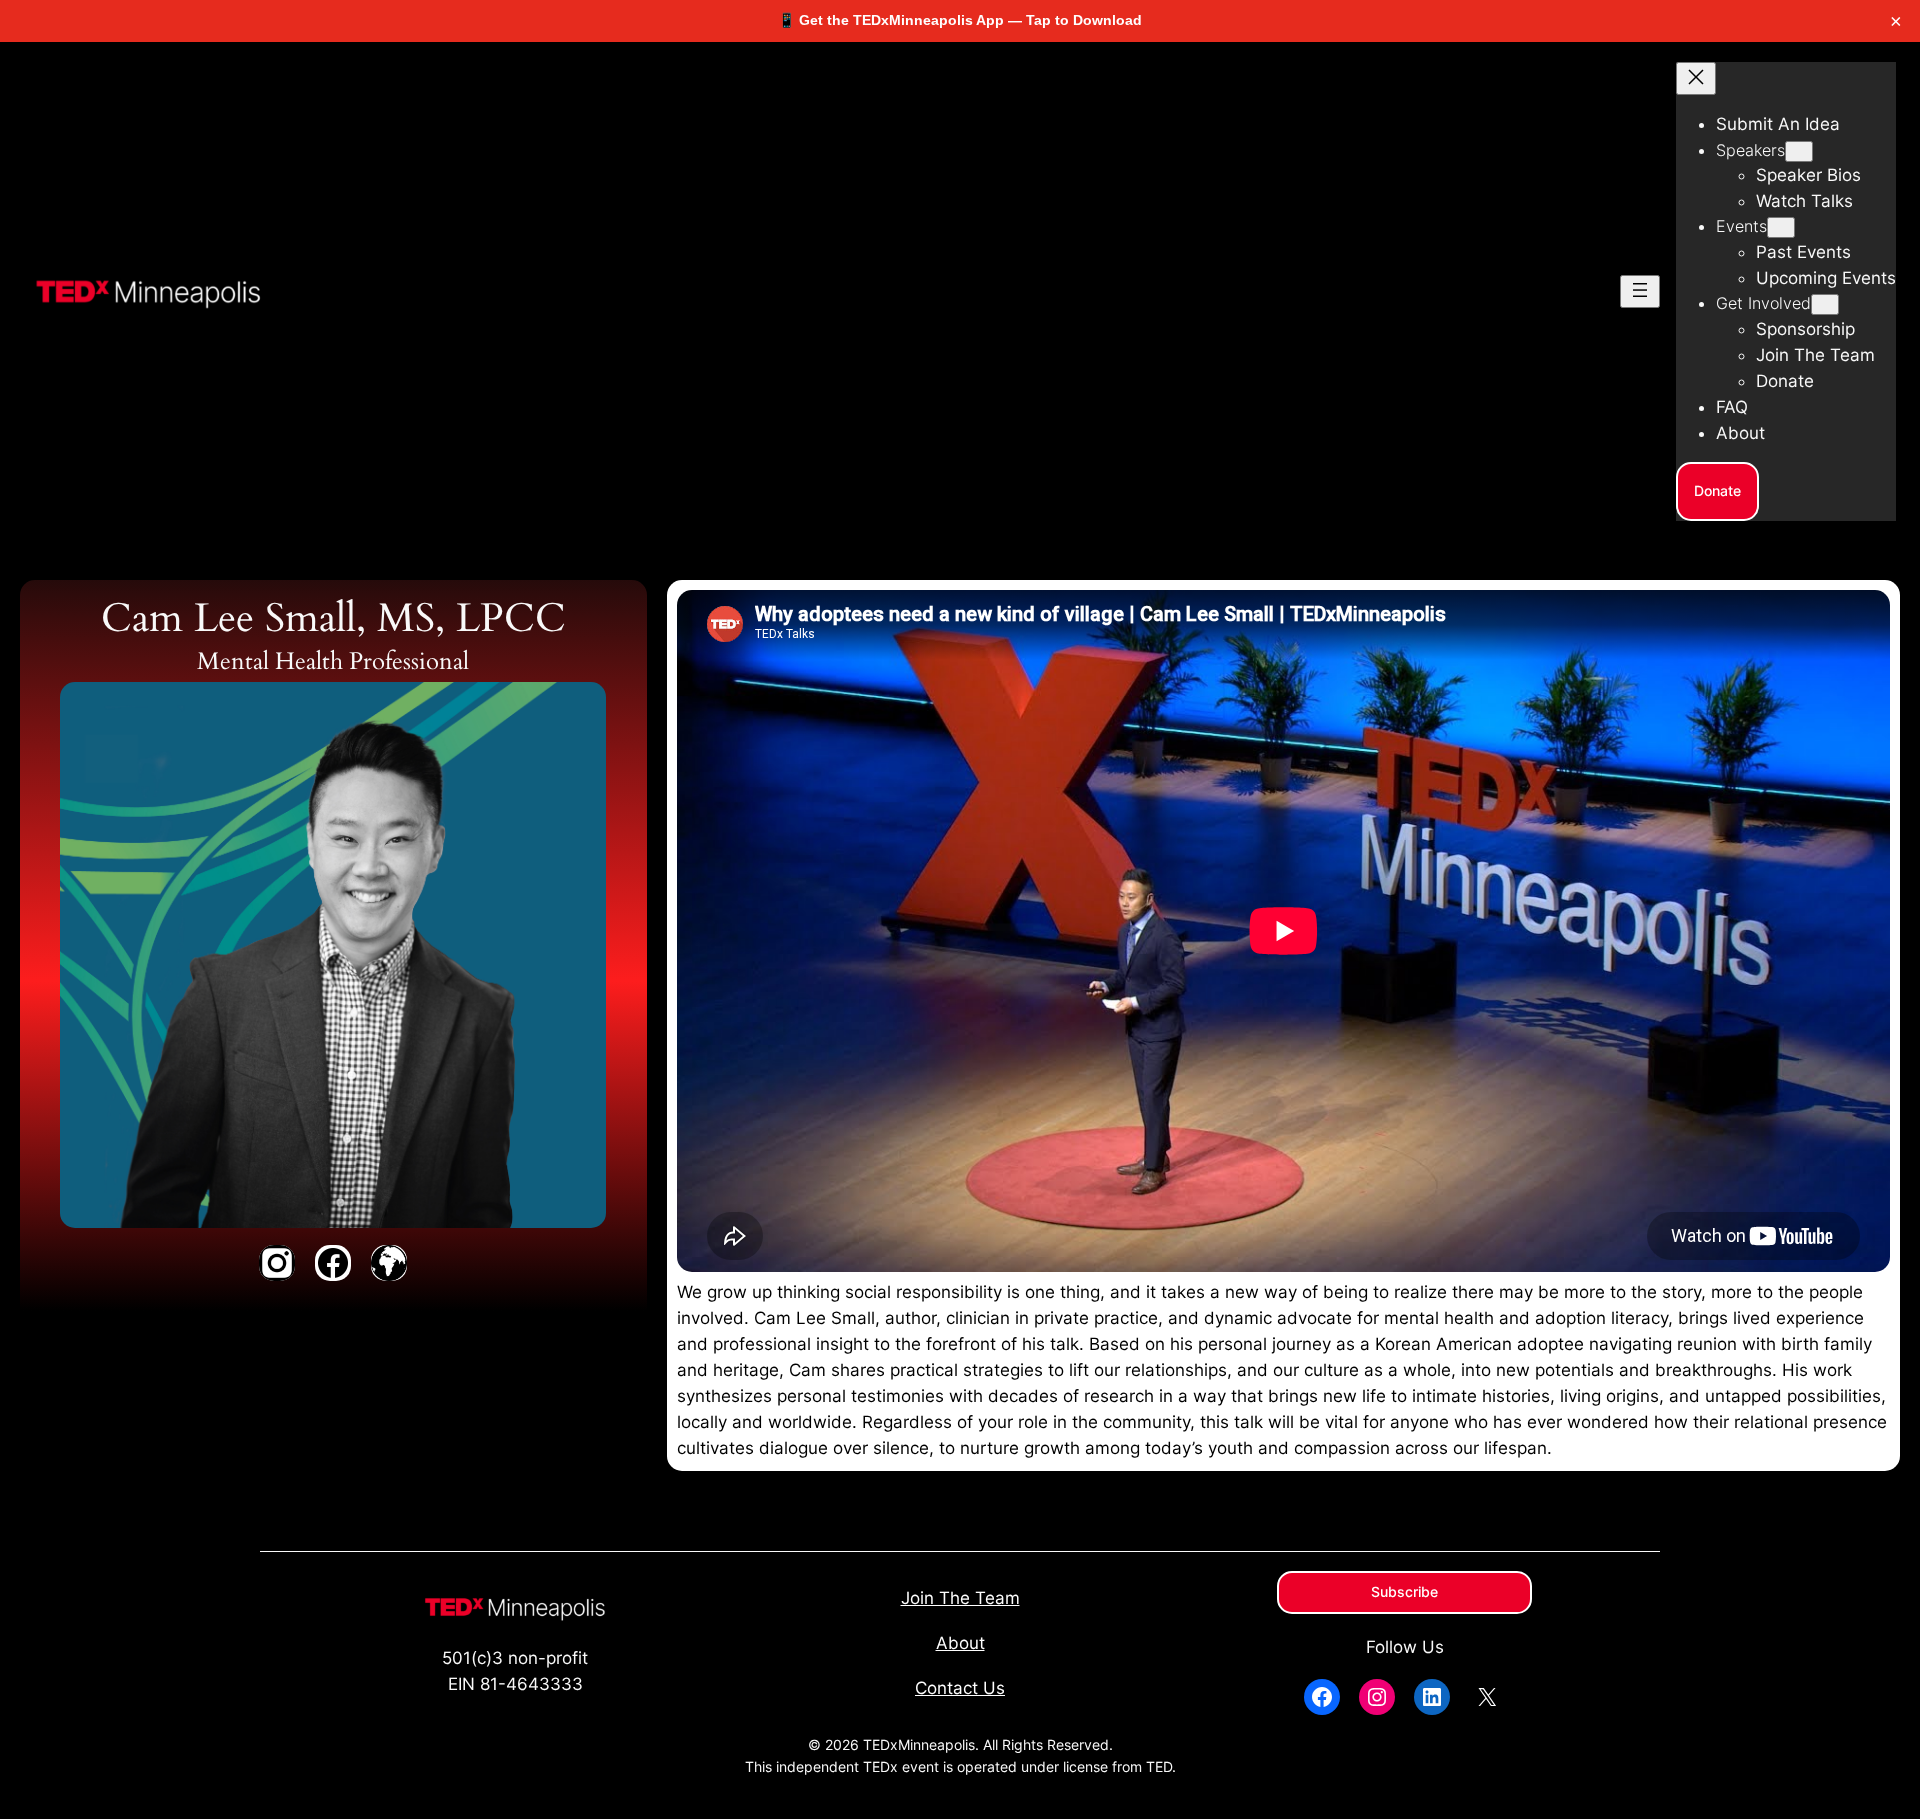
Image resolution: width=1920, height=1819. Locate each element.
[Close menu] (1696, 78)
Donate (1717, 490)
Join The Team (960, 1598)
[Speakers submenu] (1799, 151)
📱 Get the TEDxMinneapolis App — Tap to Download (960, 20)
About (960, 1643)
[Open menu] (1640, 291)
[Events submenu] (1781, 227)
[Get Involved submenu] (1825, 304)
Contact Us (960, 1688)
